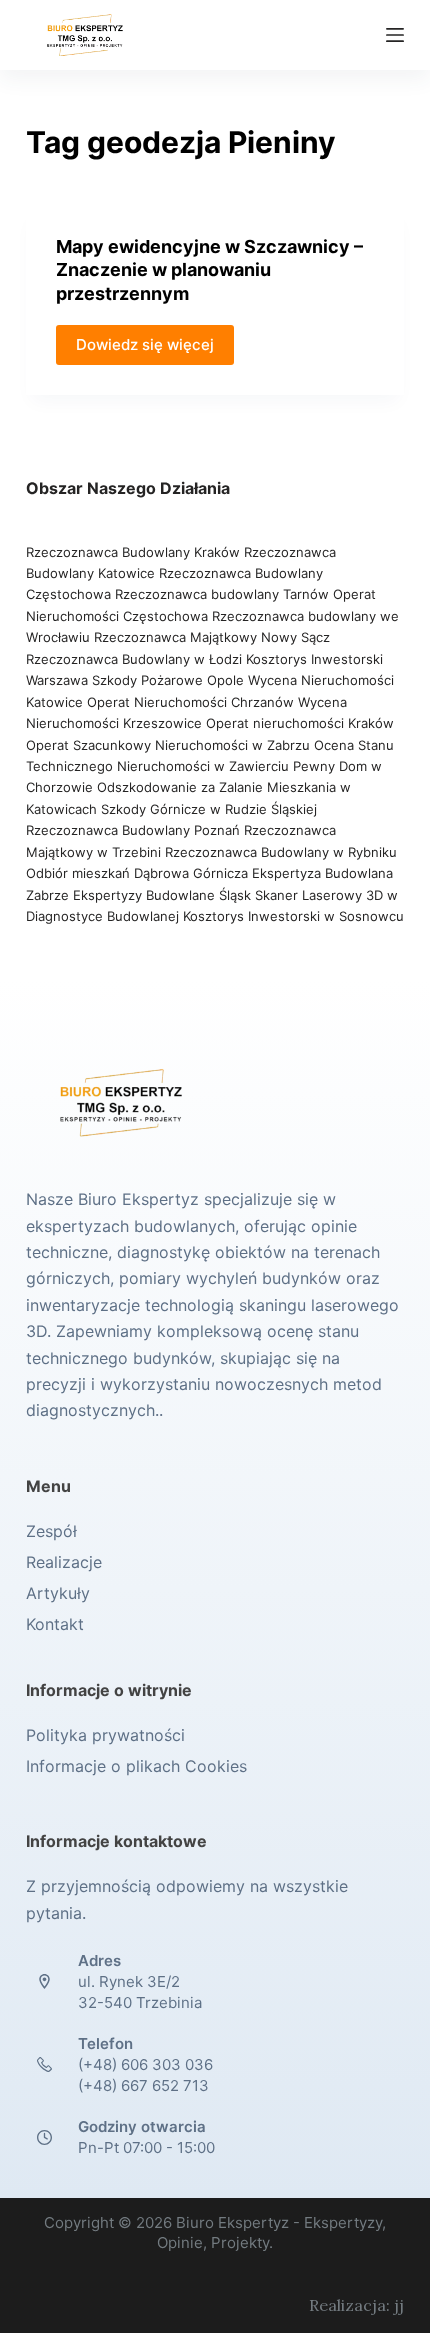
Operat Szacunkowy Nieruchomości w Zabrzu (170, 745)
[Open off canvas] (395, 35)
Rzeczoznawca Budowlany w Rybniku (281, 852)
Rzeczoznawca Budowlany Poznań (135, 830)
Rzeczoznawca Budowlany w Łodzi (136, 659)
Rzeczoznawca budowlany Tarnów (222, 594)
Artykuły (58, 1593)
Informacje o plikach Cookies (136, 1766)
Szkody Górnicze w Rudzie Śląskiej (209, 809)
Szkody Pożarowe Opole (170, 680)
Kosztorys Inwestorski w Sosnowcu (293, 916)
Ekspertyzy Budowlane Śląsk (162, 895)
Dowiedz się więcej (145, 344)
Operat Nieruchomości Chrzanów (190, 702)
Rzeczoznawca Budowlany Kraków (133, 552)
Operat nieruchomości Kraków (300, 723)
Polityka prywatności (105, 1735)
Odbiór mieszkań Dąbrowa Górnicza (139, 873)
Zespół (51, 1531)
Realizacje (64, 1562)
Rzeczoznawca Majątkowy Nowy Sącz (212, 637)
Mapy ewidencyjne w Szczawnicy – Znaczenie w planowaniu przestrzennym (209, 270)
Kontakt (55, 1624)
